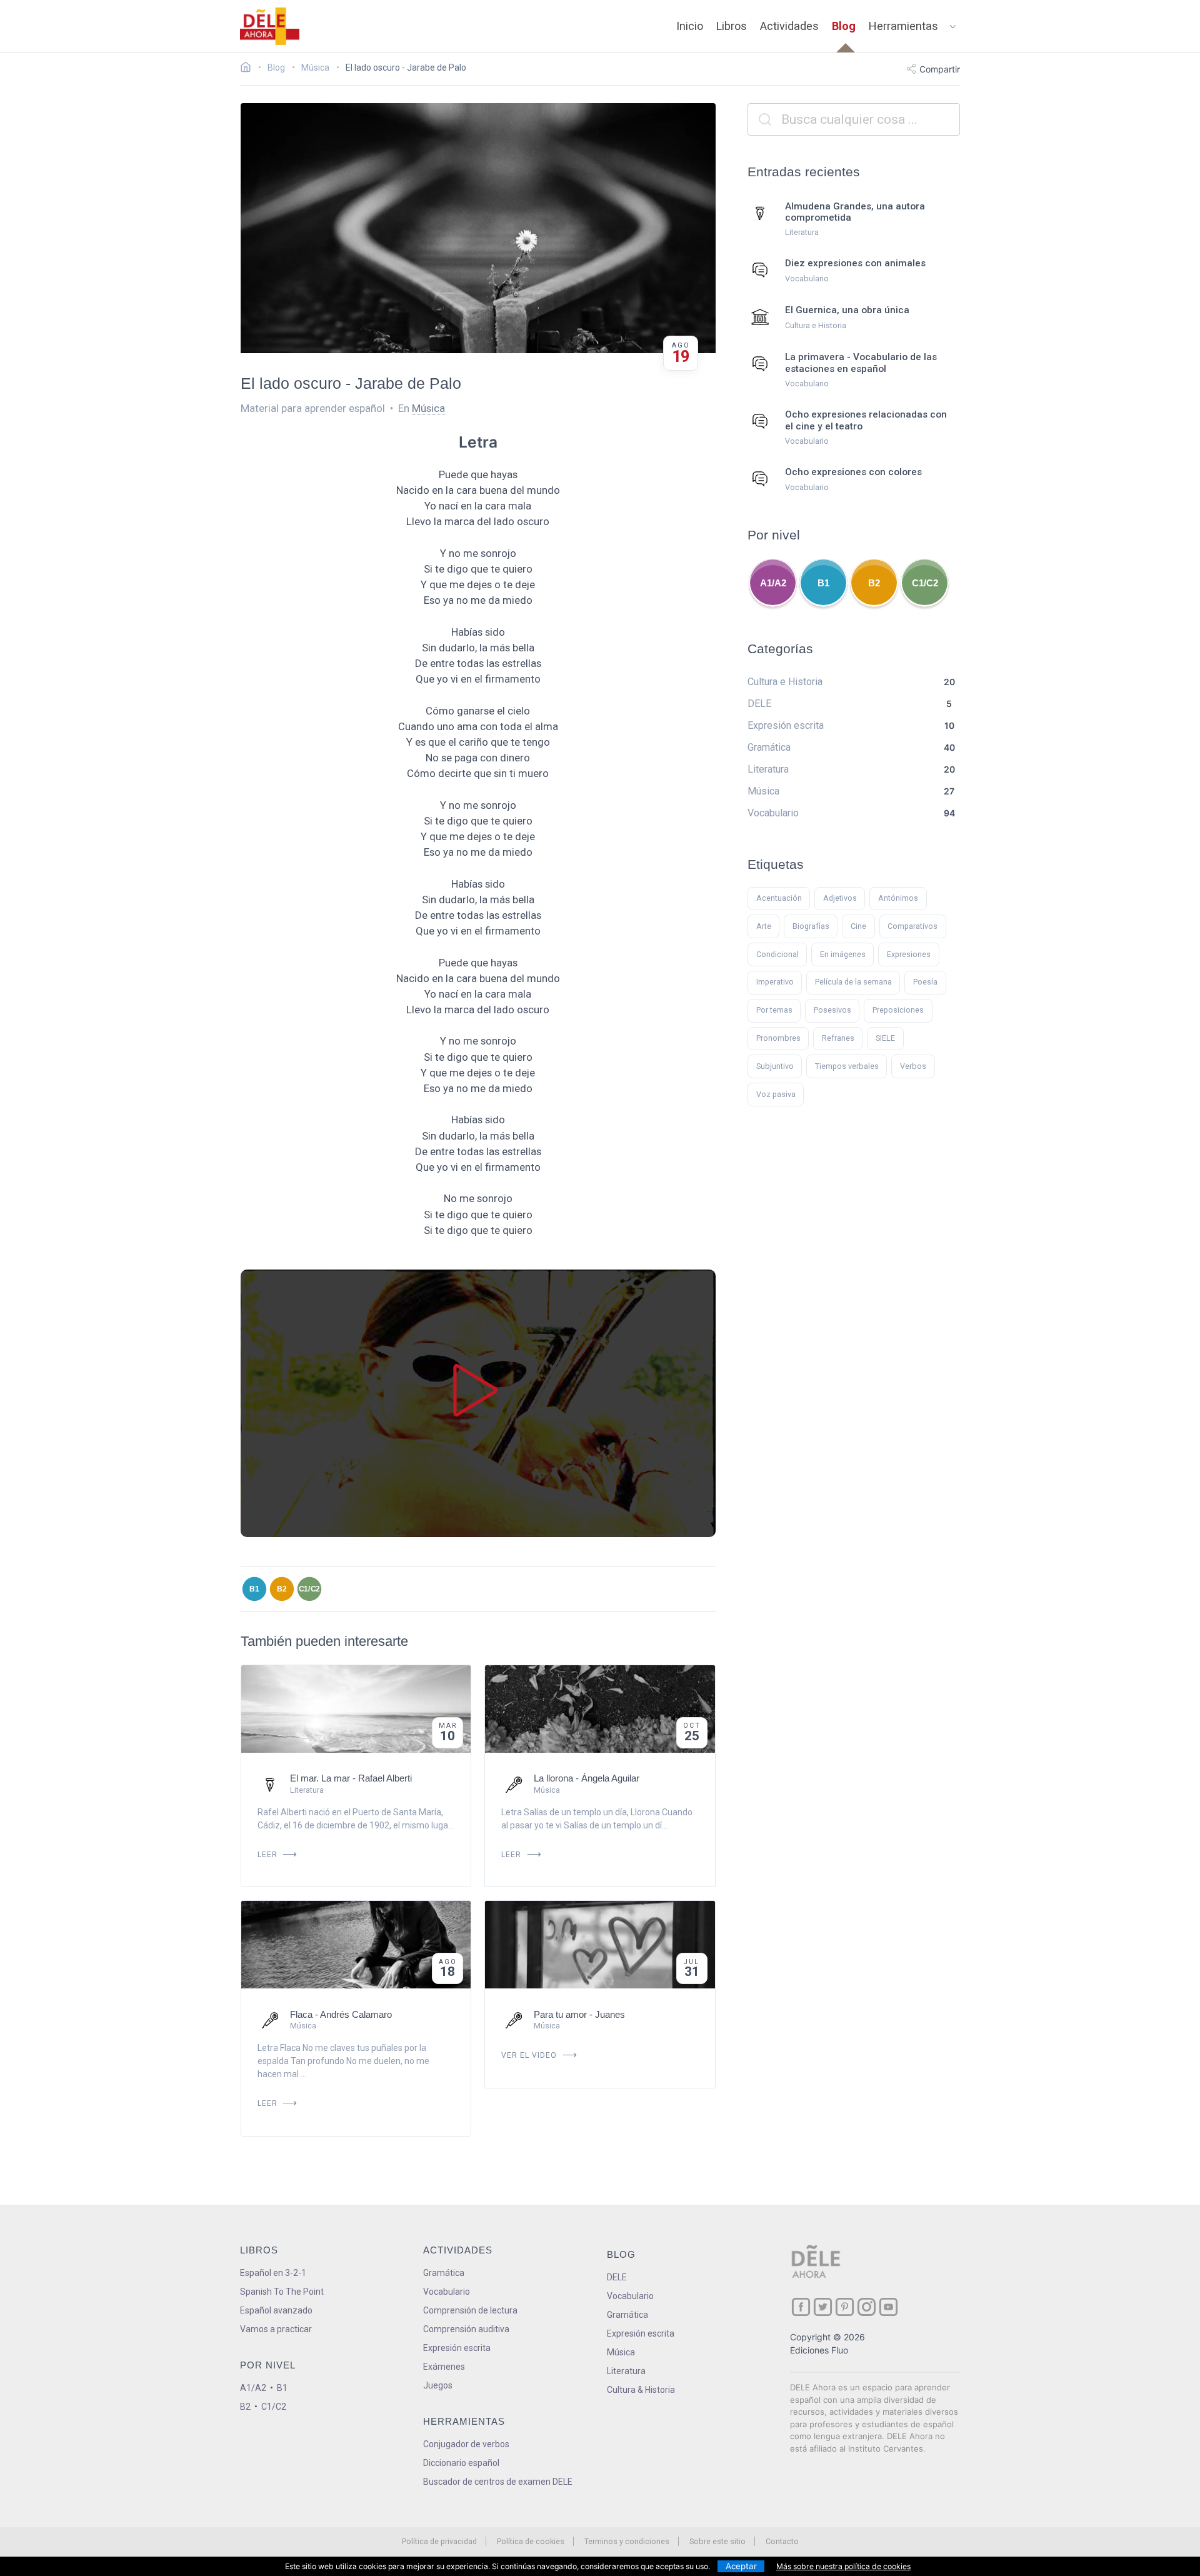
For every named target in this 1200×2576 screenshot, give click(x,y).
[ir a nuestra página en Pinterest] (845, 2307)
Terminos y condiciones (627, 2541)
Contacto (782, 2541)
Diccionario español (461, 2463)
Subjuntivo (775, 1066)
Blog (844, 26)
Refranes (838, 1038)
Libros (732, 26)
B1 (254, 1588)
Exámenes (444, 2367)
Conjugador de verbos (466, 2444)
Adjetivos (840, 898)
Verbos (913, 1066)
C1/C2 (310, 1588)
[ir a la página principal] (270, 26)
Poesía (925, 982)
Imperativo (775, 982)
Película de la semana (853, 982)
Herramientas (903, 26)
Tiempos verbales (847, 1066)
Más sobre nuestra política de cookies (843, 2566)
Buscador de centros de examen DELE (498, 2482)
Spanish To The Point (282, 2292)
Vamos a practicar (276, 2329)
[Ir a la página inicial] (249, 69)
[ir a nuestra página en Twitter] (823, 2307)
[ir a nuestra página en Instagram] (867, 2307)
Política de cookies (531, 2541)
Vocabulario (447, 2292)
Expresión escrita (457, 2348)
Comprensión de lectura (470, 2310)
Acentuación (779, 898)
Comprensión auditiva (466, 2329)
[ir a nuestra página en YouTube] (888, 2307)
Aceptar (741, 2566)
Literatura (626, 2371)
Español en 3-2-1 (273, 2273)
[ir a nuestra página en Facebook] (801, 2307)
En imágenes (843, 954)
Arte (764, 926)
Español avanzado (276, 2310)
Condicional (777, 954)
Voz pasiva (776, 1094)
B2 (282, 1588)
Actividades (789, 26)
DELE (617, 2277)
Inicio (690, 26)
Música (428, 408)
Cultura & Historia (641, 2390)
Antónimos (898, 898)
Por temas (774, 1010)
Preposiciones (898, 1010)
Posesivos (832, 1010)
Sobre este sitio (717, 2541)
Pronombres (778, 1038)
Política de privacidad (439, 2541)
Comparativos (912, 926)
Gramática (444, 2273)
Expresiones (909, 954)
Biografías (811, 926)
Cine (858, 926)
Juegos (438, 2385)
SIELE (885, 1038)
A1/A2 (773, 583)
